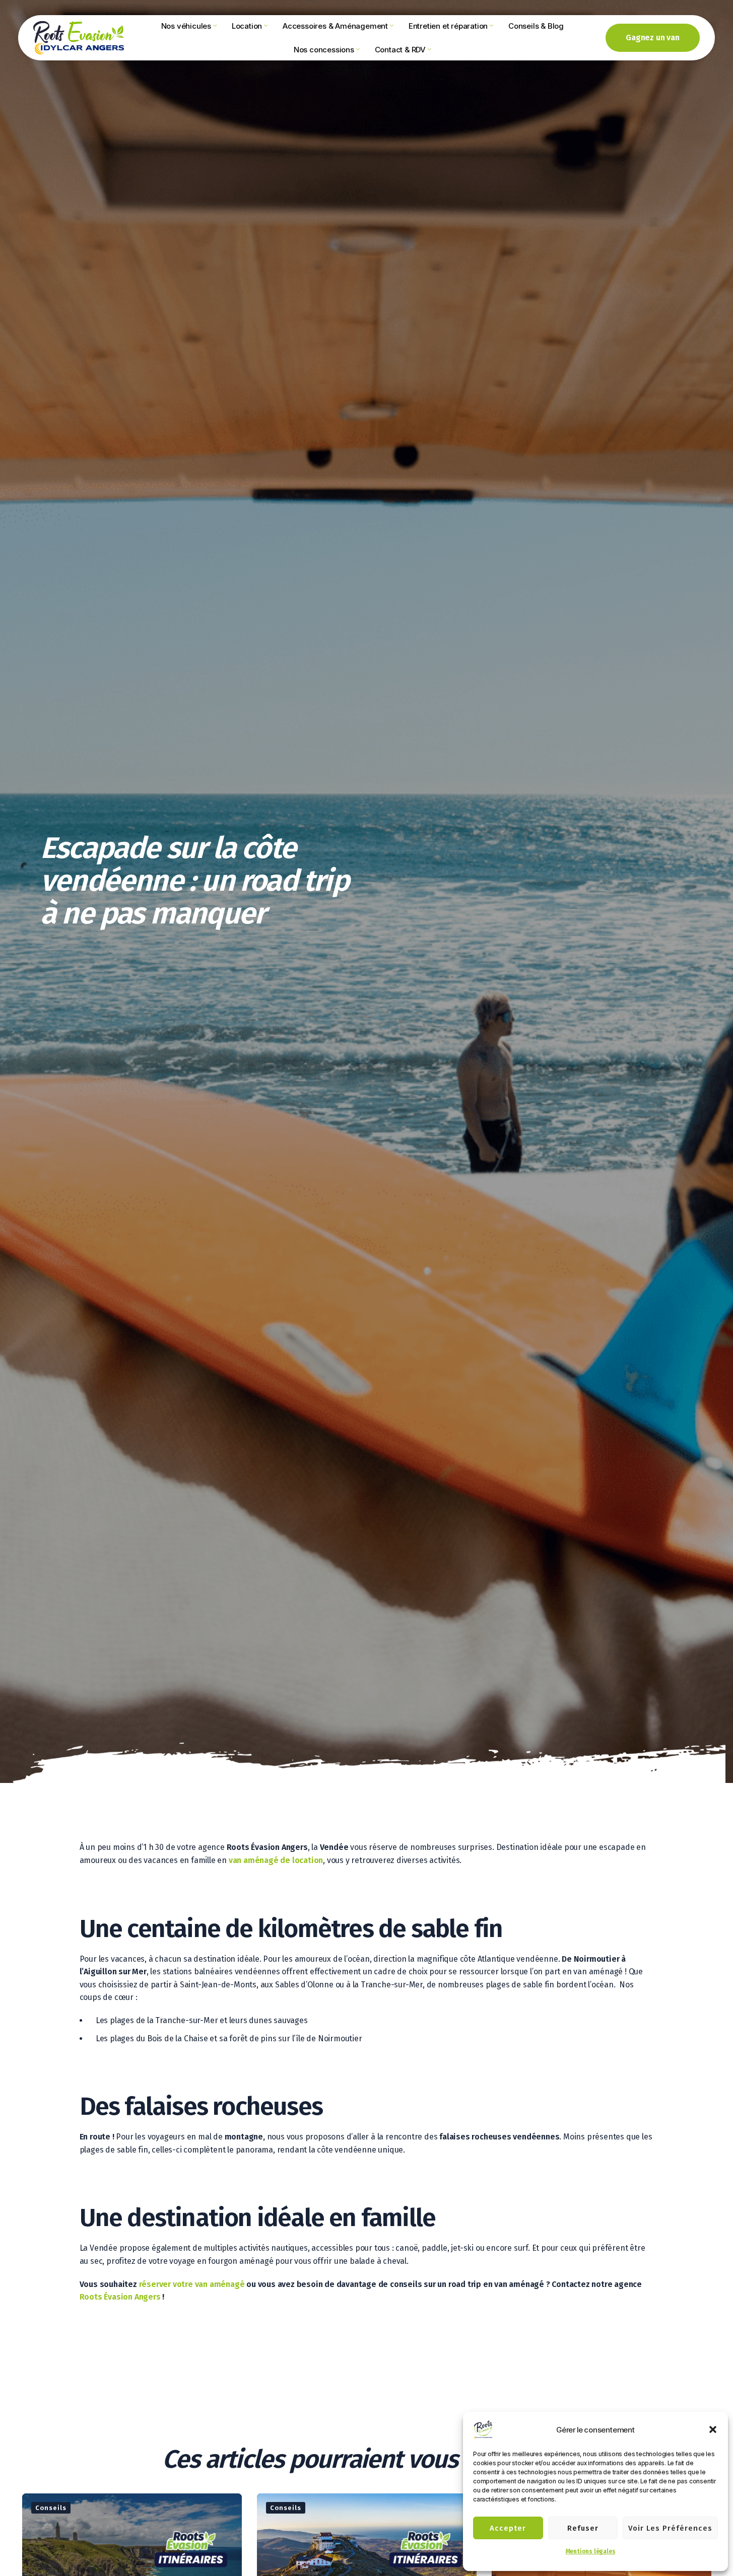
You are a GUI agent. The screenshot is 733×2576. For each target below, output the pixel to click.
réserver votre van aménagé (192, 2284)
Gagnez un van (652, 38)
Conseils (51, 2508)
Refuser (583, 2528)
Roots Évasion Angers (120, 2297)
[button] (713, 2429)
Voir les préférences (670, 2528)
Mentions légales (591, 2551)
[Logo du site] (79, 37)
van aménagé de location (276, 1860)
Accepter (508, 2528)
